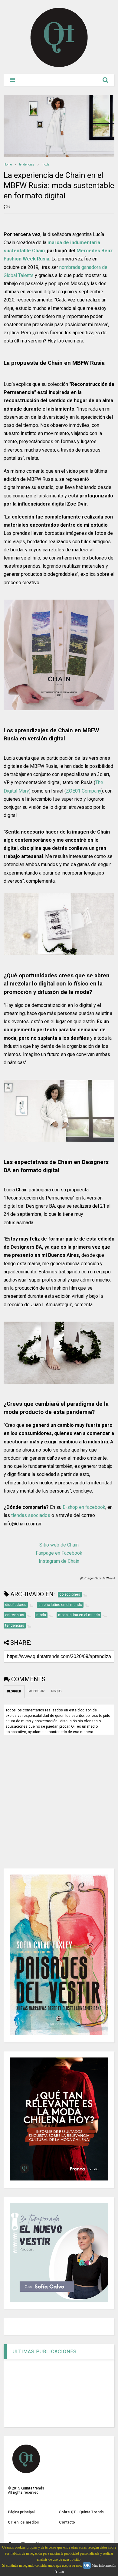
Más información (104, 2565)
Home (8, 164)
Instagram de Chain (59, 1561)
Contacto (67, 2522)
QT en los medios (23, 2522)
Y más (60, 2571)
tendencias (27, 164)
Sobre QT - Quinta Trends (81, 2512)
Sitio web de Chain (59, 1545)
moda (46, 164)
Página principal (21, 2512)
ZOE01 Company (84, 791)
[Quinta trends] (59, 66)
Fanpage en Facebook (59, 1553)
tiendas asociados (31, 1515)
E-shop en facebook (84, 1507)
